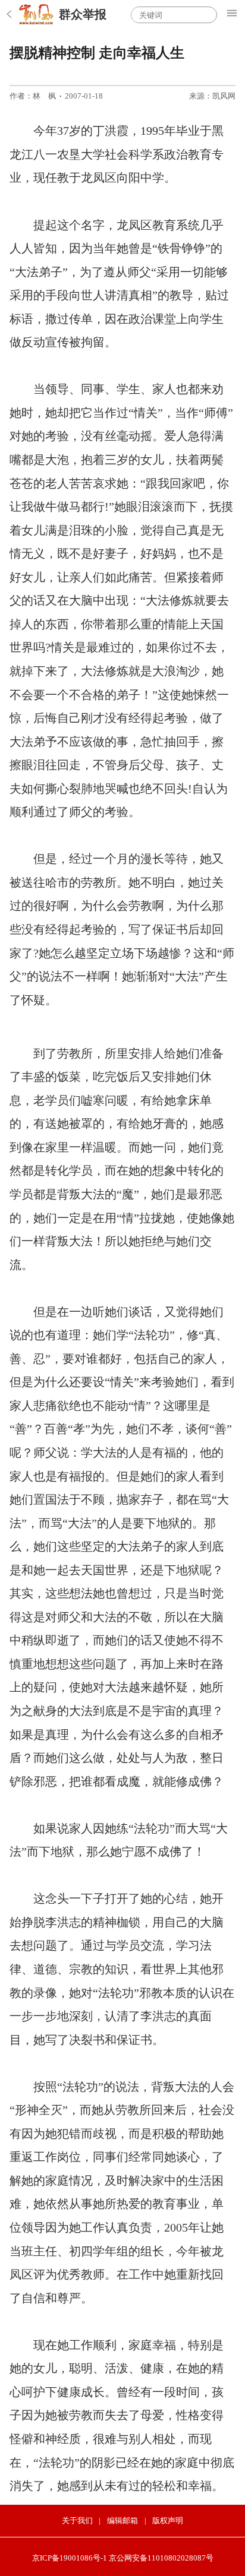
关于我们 (77, 2520)
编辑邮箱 (122, 2520)
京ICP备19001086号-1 (70, 2558)
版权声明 (168, 2520)
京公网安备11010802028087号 (161, 2558)
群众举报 (83, 14)
